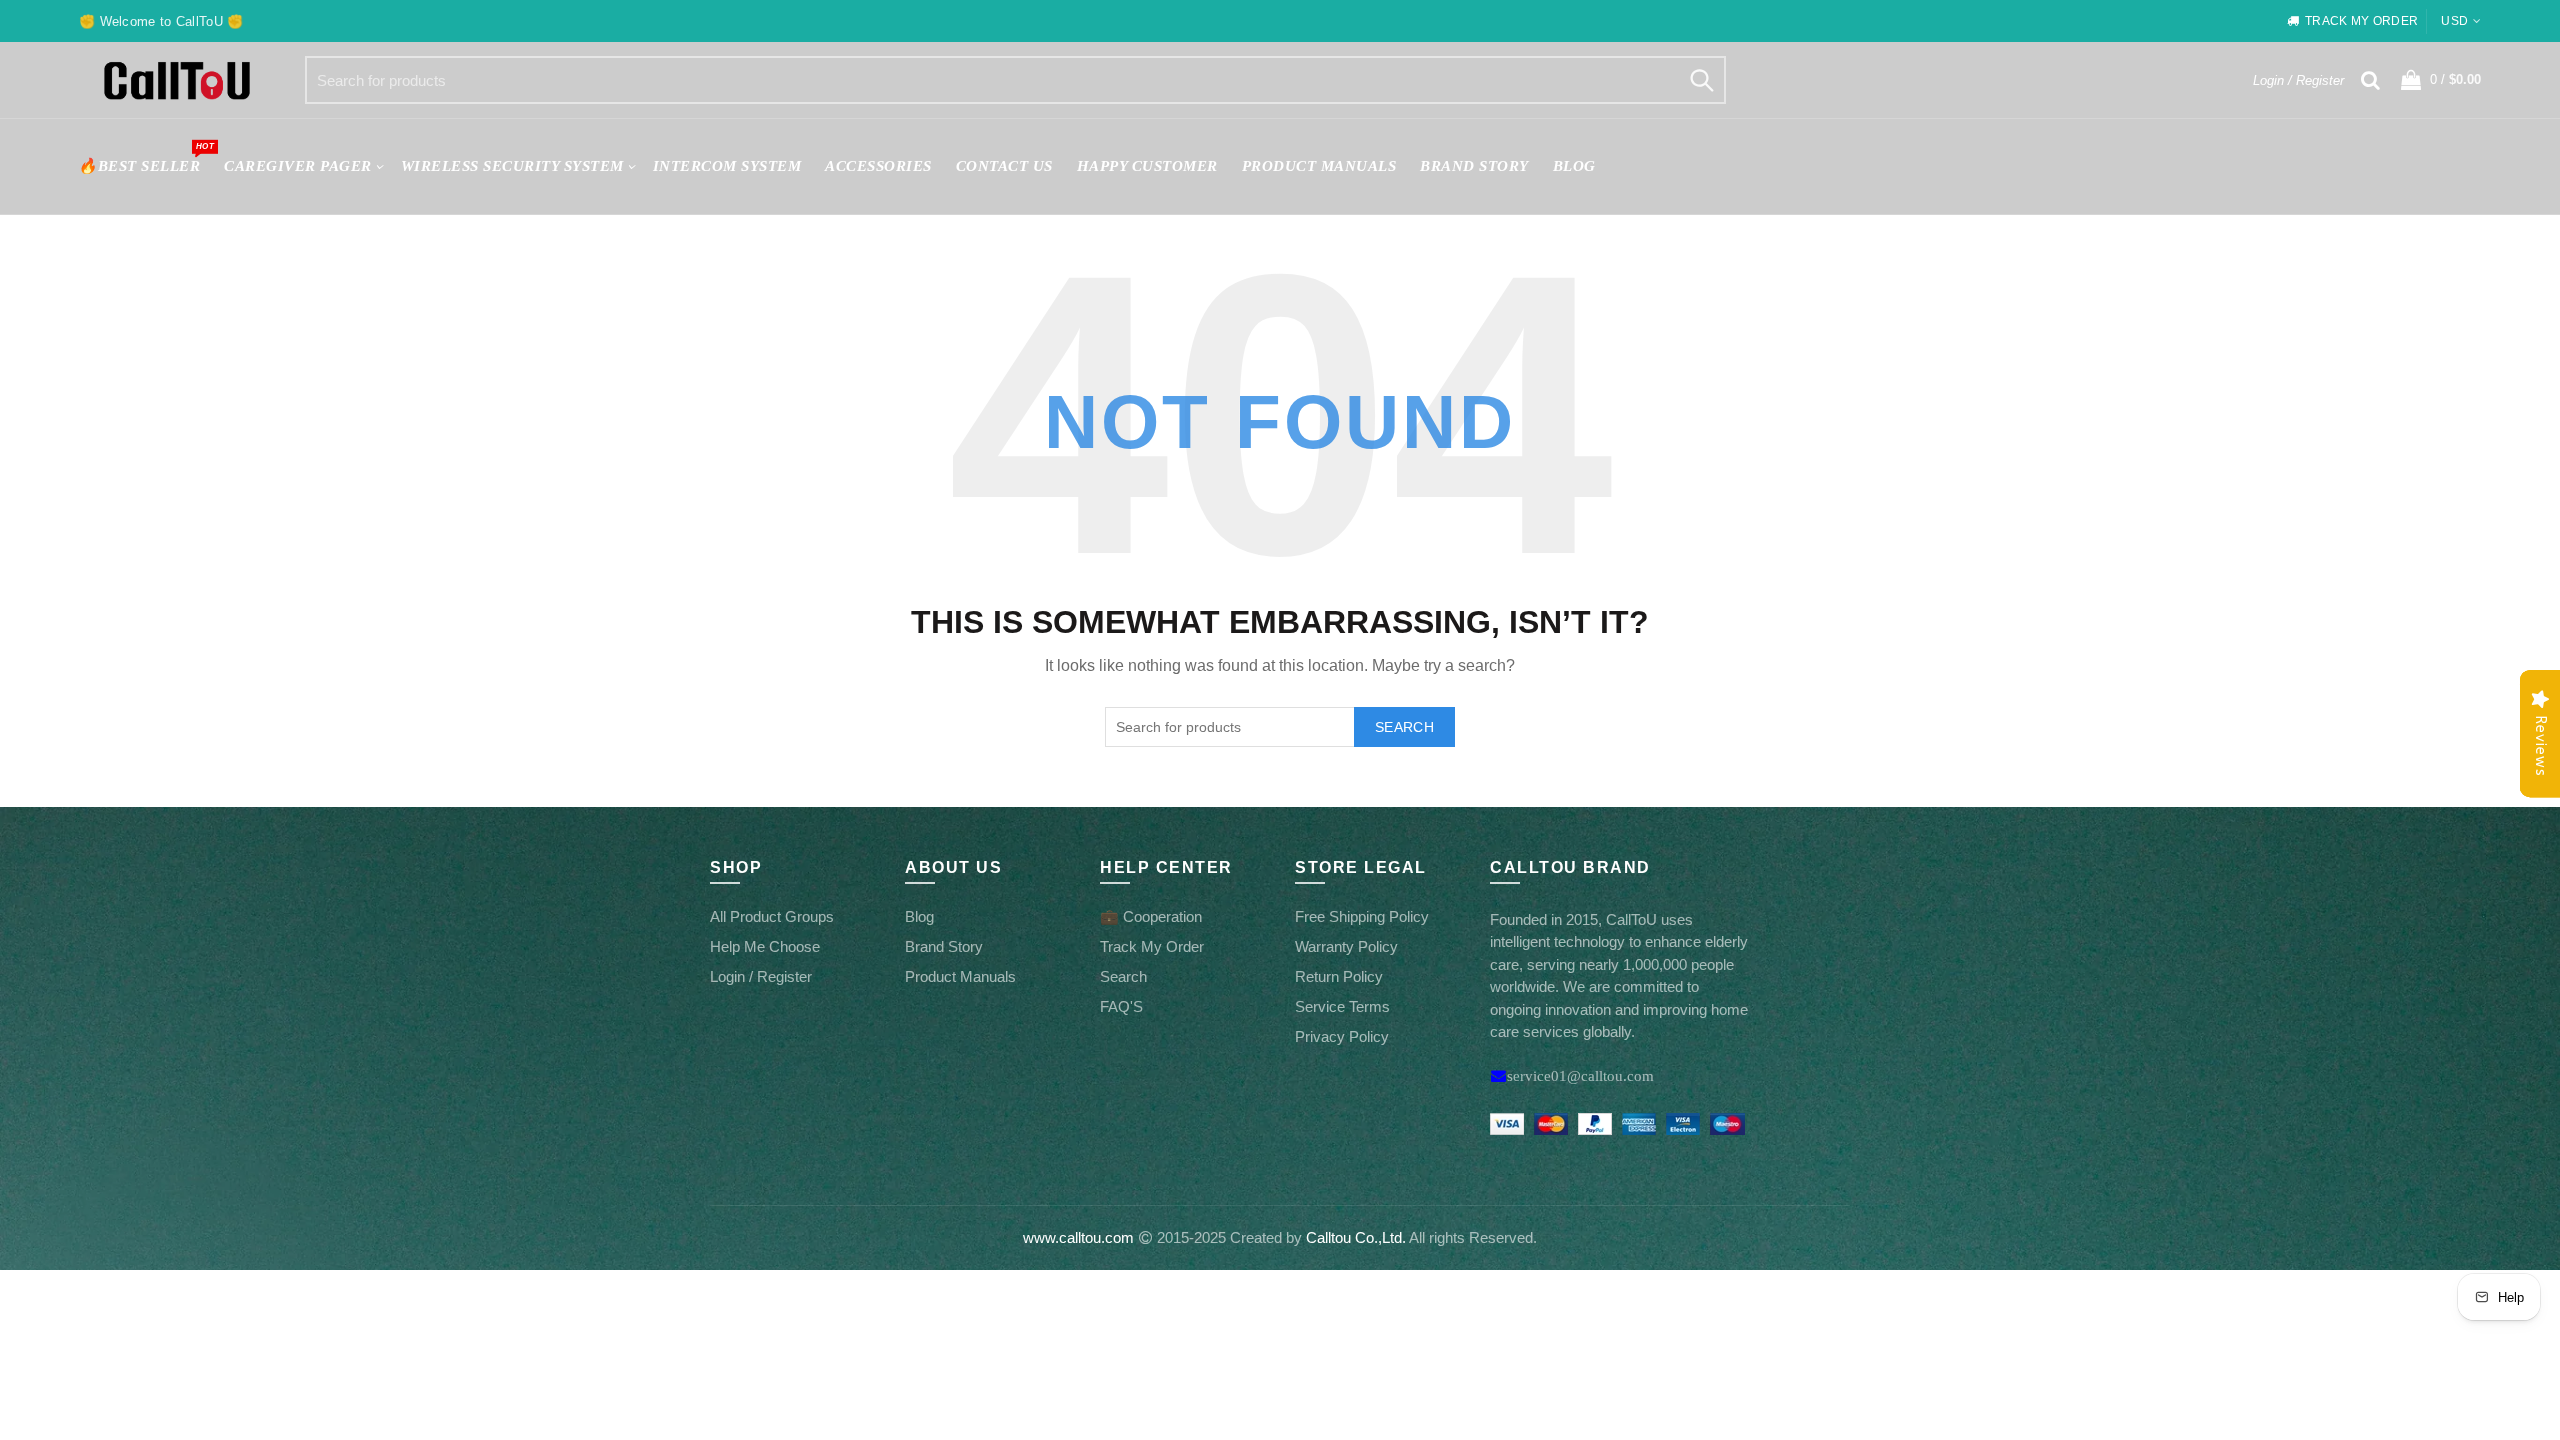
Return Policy (1339, 976)
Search (1701, 80)
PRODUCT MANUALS (1319, 166)
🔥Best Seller (145, 157)
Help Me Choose (765, 946)
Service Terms (1342, 1006)
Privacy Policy (1342, 1036)
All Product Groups (772, 916)
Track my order (2361, 21)
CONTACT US (1004, 166)
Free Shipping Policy (1362, 916)
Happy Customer (1147, 166)
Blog (1574, 166)
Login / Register (2298, 80)
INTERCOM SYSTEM (727, 166)
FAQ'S (1121, 1006)
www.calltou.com (1078, 1237)
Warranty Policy (1346, 946)
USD (2454, 21)
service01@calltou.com (1580, 1075)
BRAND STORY (1474, 166)
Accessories (878, 166)
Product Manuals (960, 976)
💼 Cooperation (1151, 916)
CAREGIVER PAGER (298, 166)
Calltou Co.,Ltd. (1356, 1237)
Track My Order (1152, 946)
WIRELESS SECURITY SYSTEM (512, 166)
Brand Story (944, 946)
